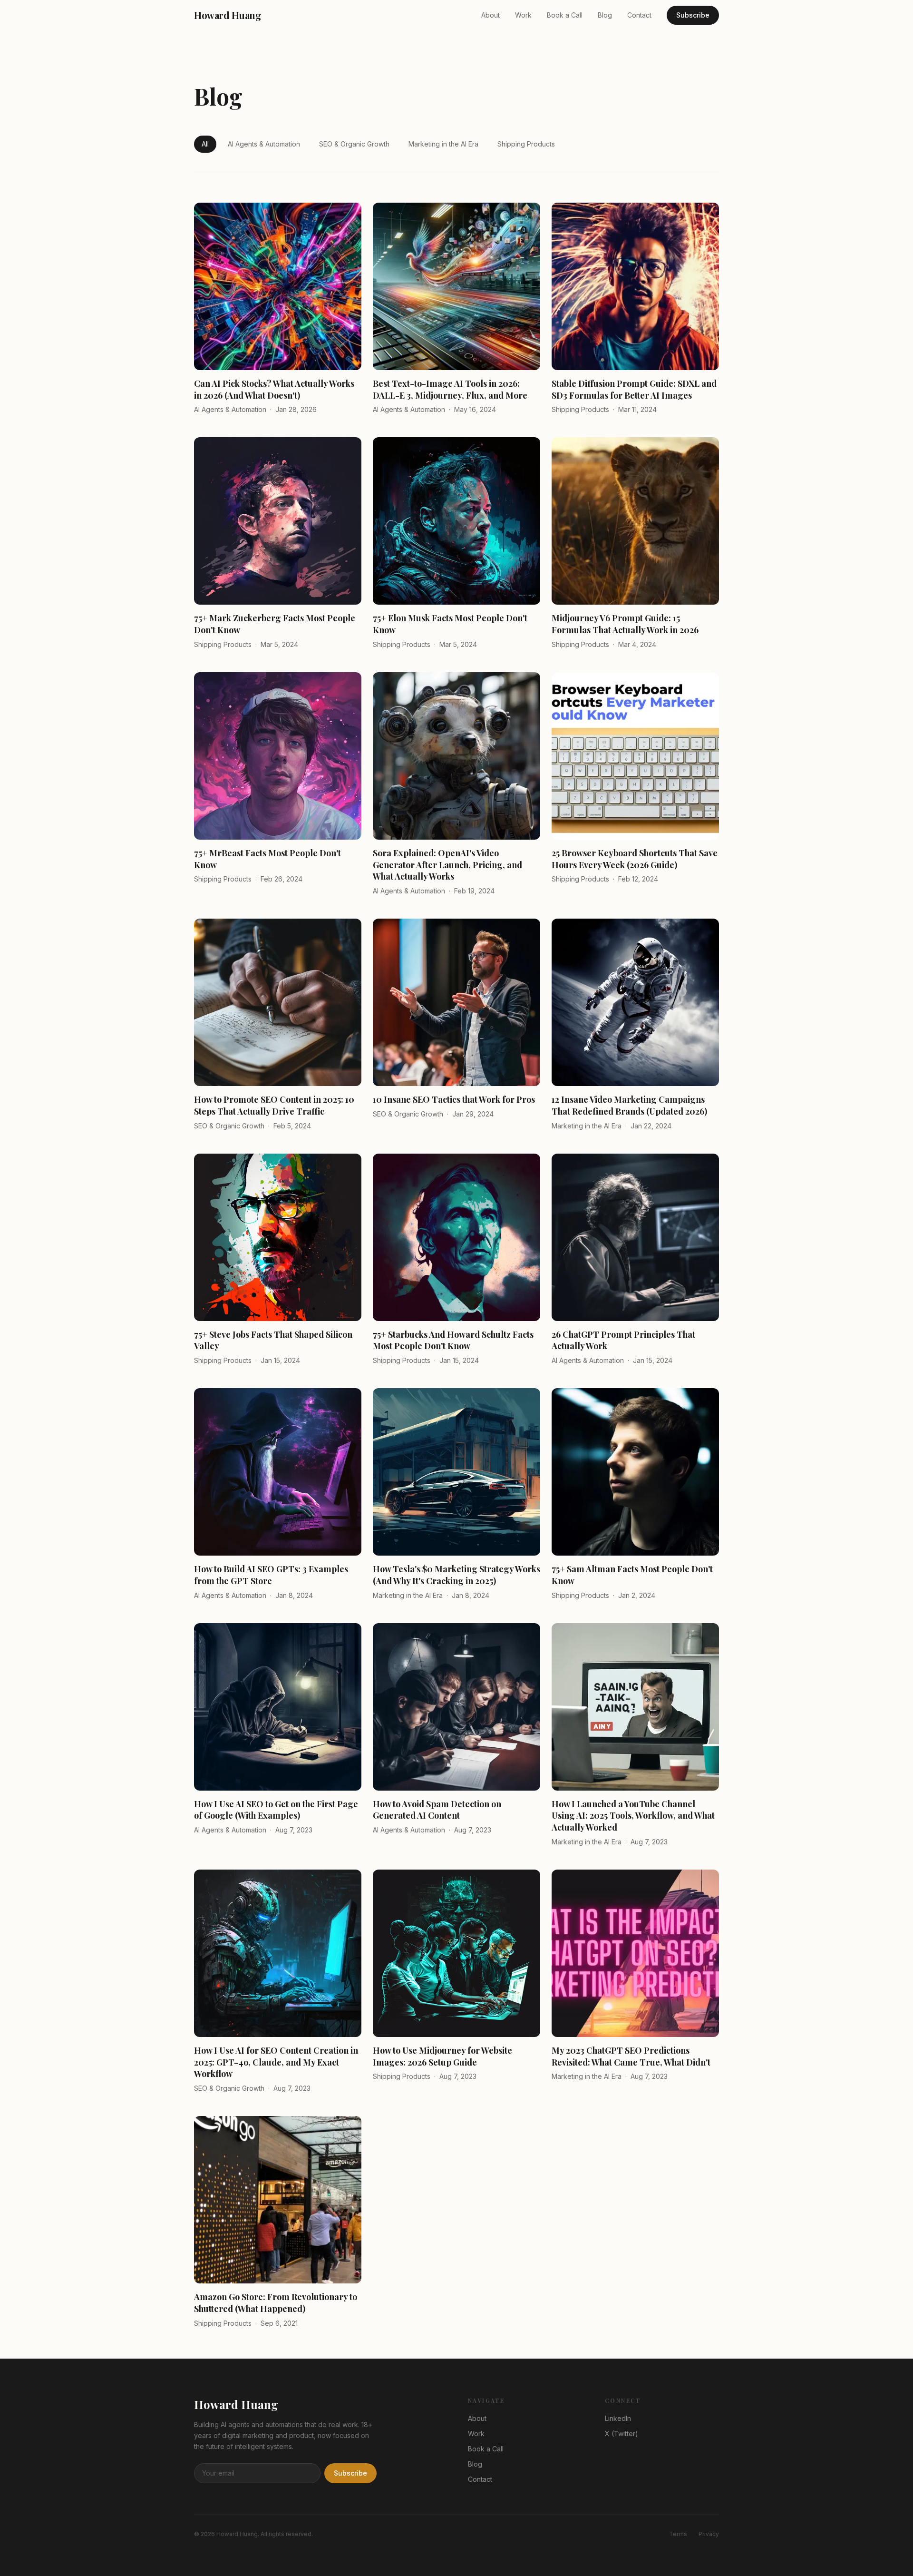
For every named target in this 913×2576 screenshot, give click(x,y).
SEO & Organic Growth (354, 144)
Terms (678, 2534)
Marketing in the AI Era (443, 144)
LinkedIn (618, 2418)
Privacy (709, 2534)
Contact (639, 15)
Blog (605, 15)
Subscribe (693, 15)
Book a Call (565, 15)
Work (523, 15)
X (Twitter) (622, 2434)
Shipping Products (526, 144)
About (490, 15)
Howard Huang (228, 15)
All (205, 144)
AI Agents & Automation (264, 144)
